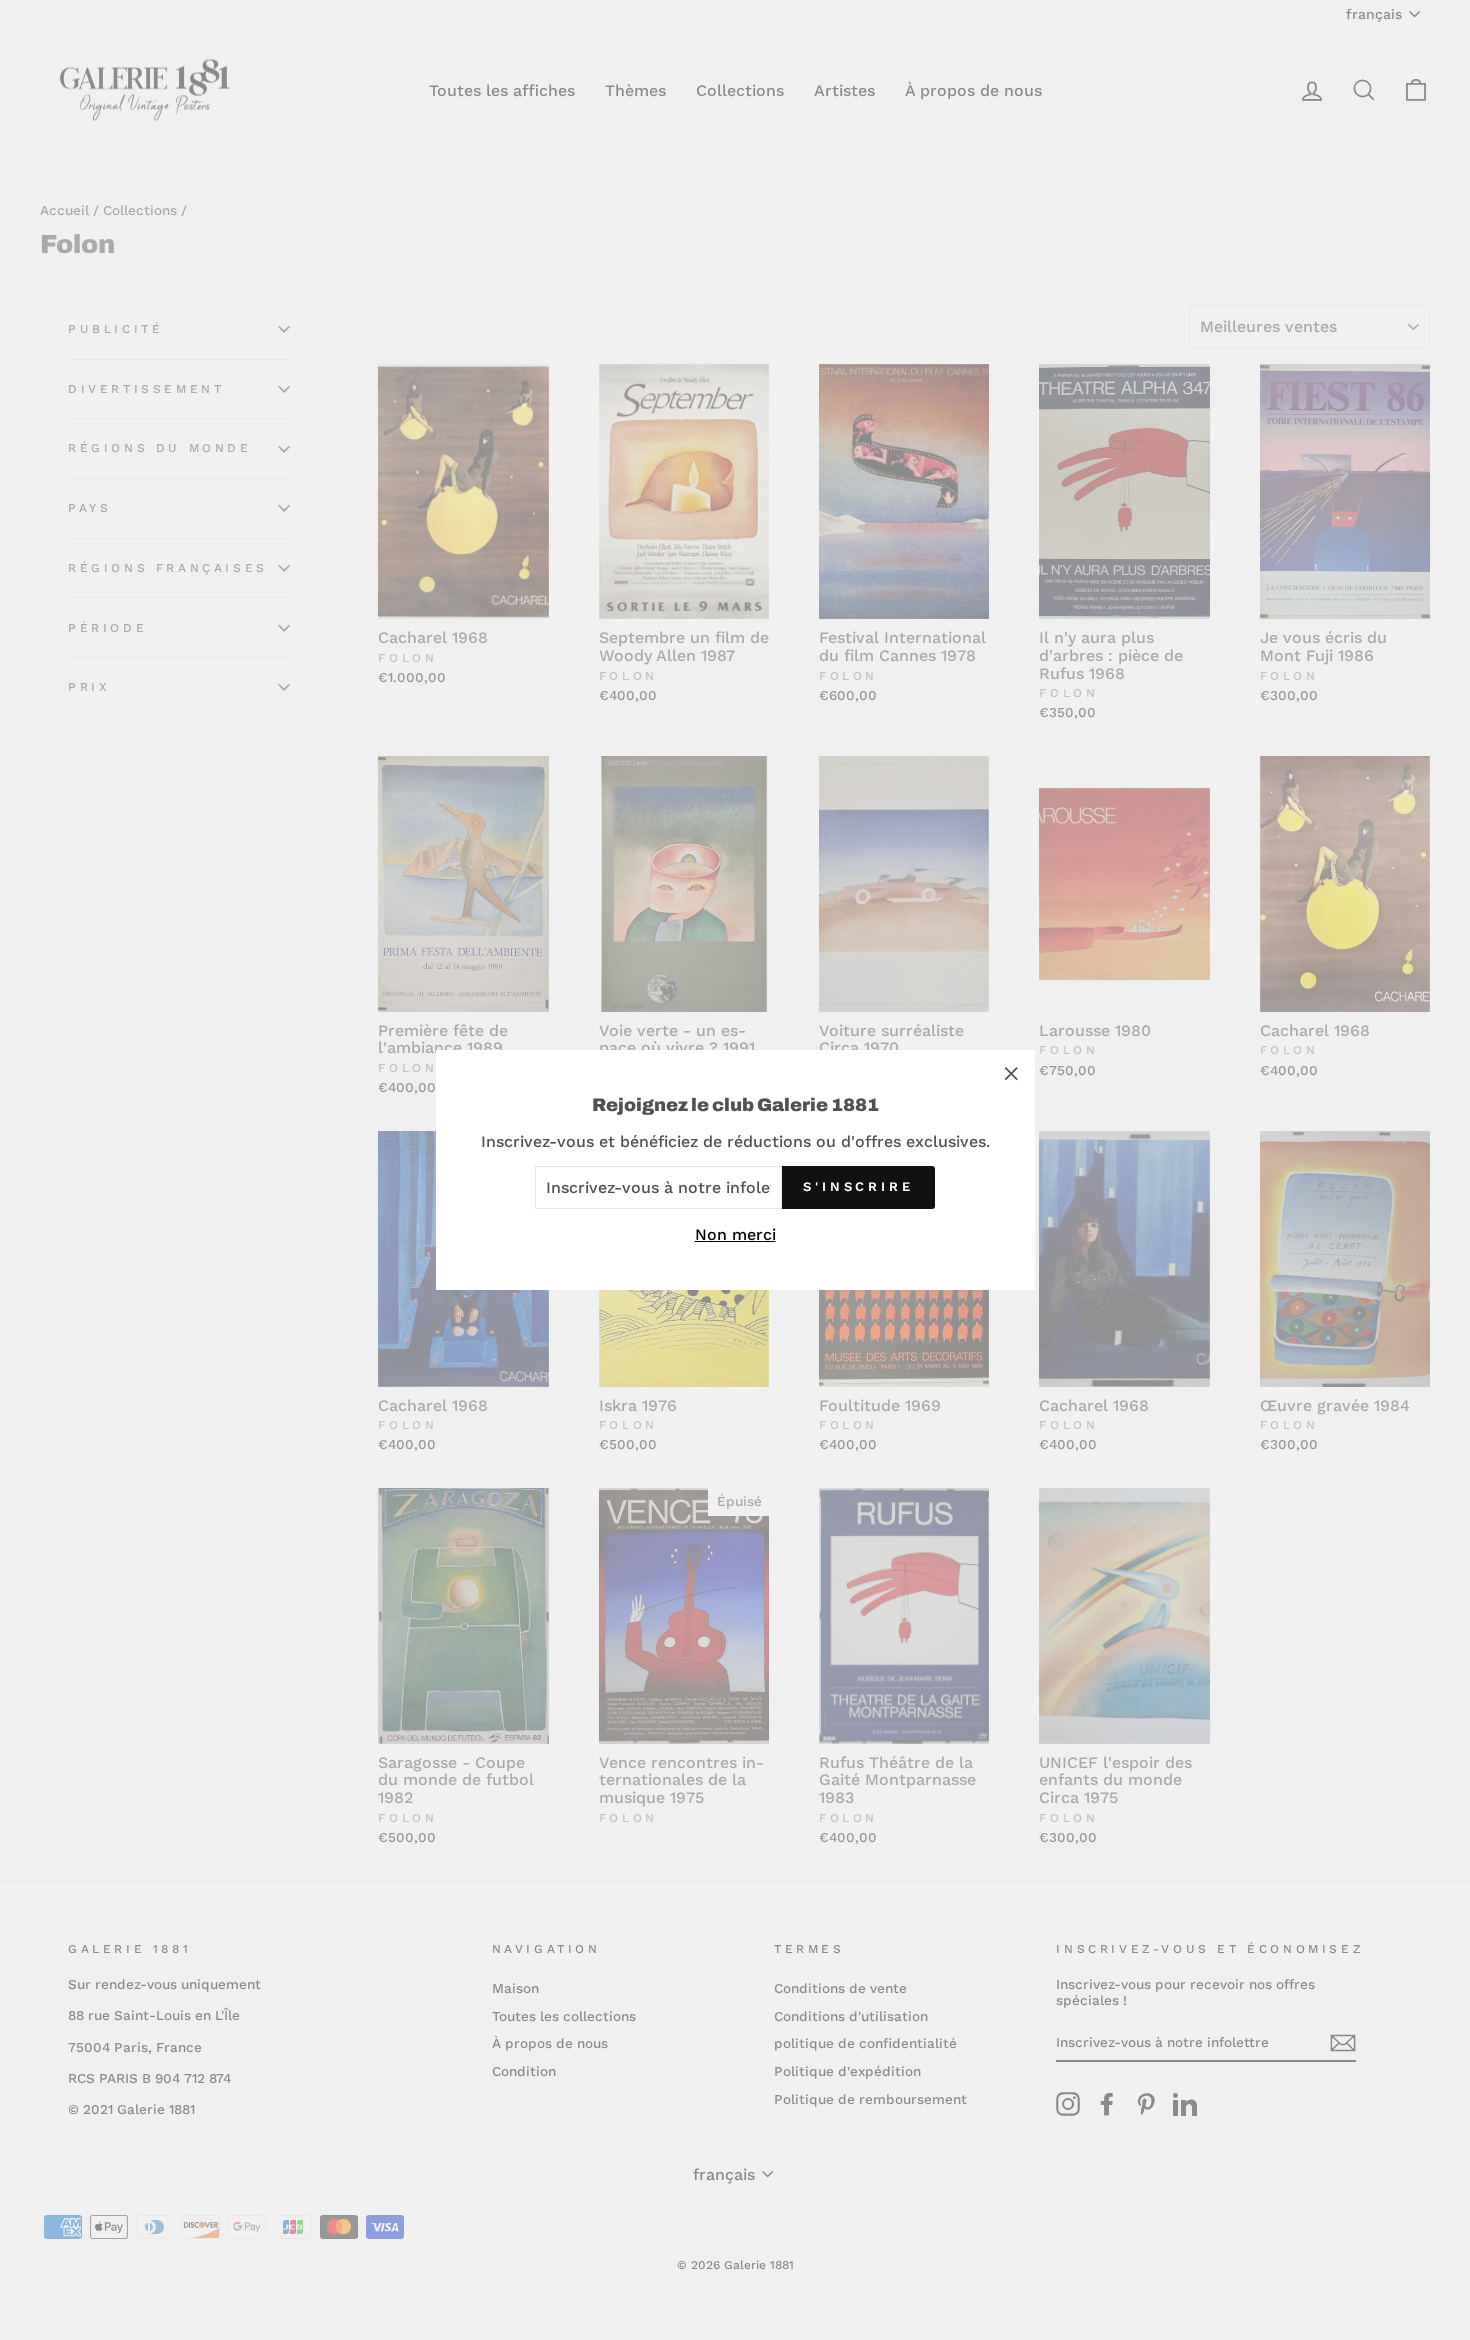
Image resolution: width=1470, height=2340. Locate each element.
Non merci (735, 1234)
